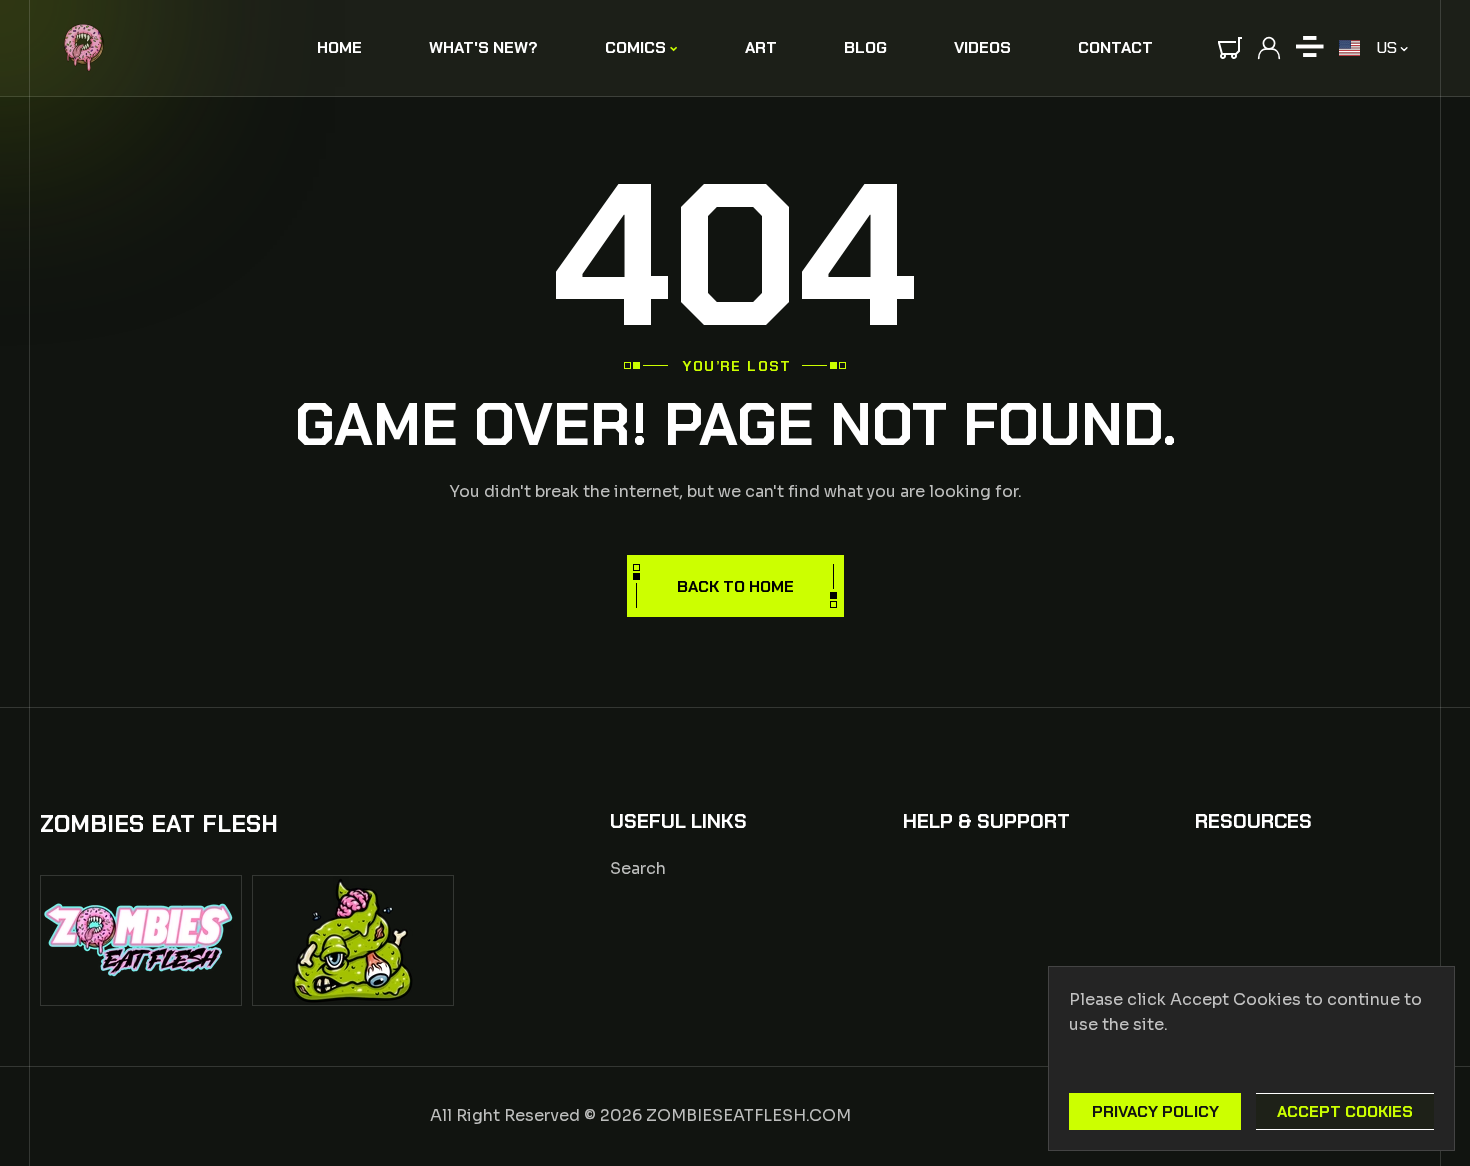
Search (638, 868)
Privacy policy (1155, 1111)
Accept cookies (1345, 1111)
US (1386, 47)
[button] (1230, 48)
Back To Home (735, 586)
